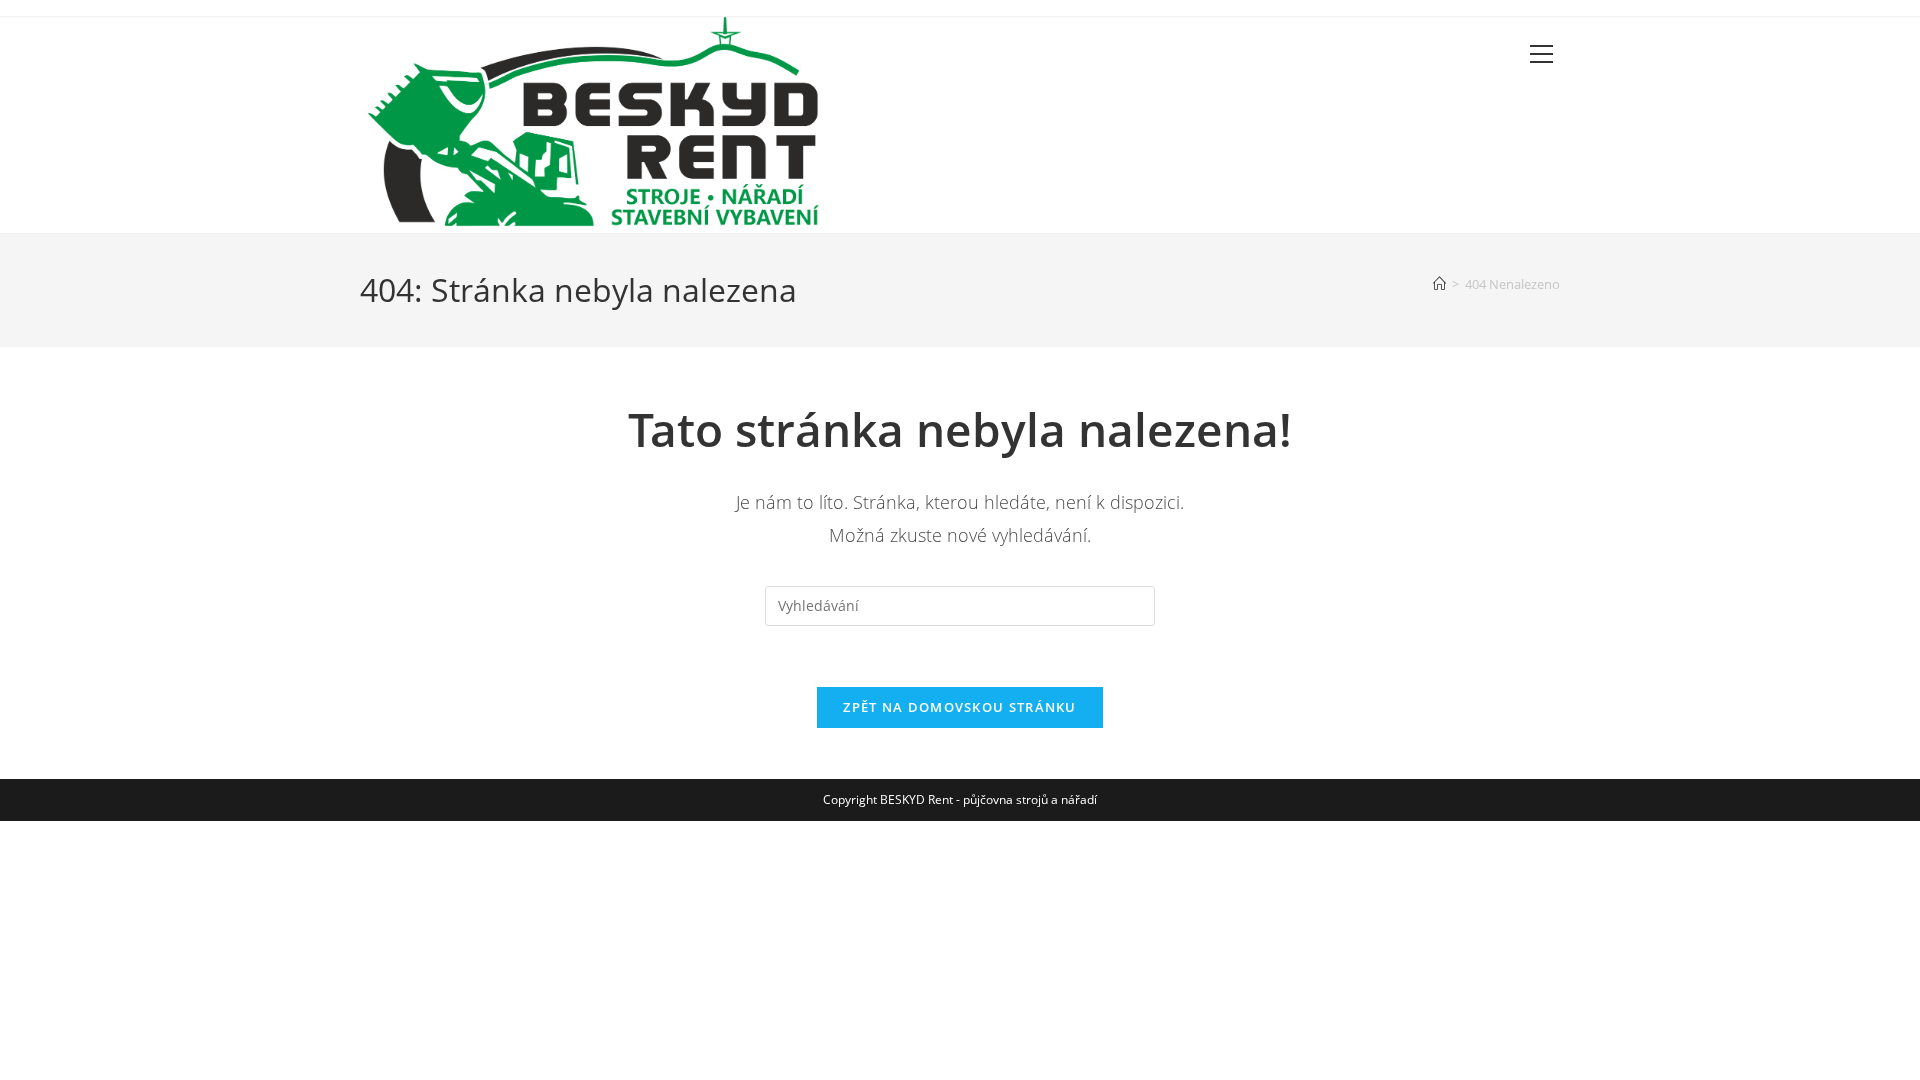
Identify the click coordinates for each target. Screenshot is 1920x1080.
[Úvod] (1439, 284)
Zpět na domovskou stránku (960, 707)
